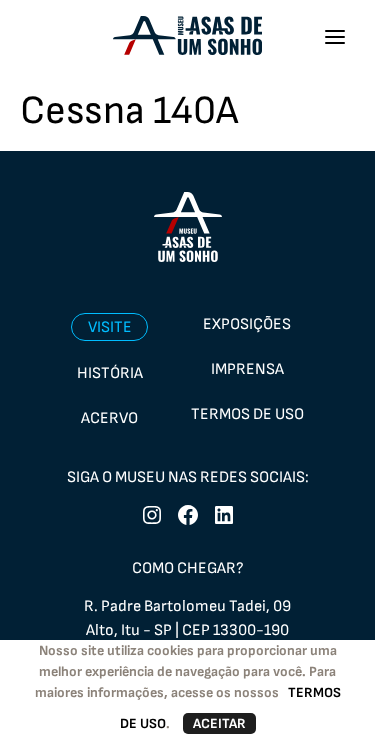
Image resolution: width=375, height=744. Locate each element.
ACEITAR (219, 723)
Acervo (109, 418)
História (110, 373)
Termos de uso (247, 414)
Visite (110, 327)
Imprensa (247, 369)
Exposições (247, 324)
